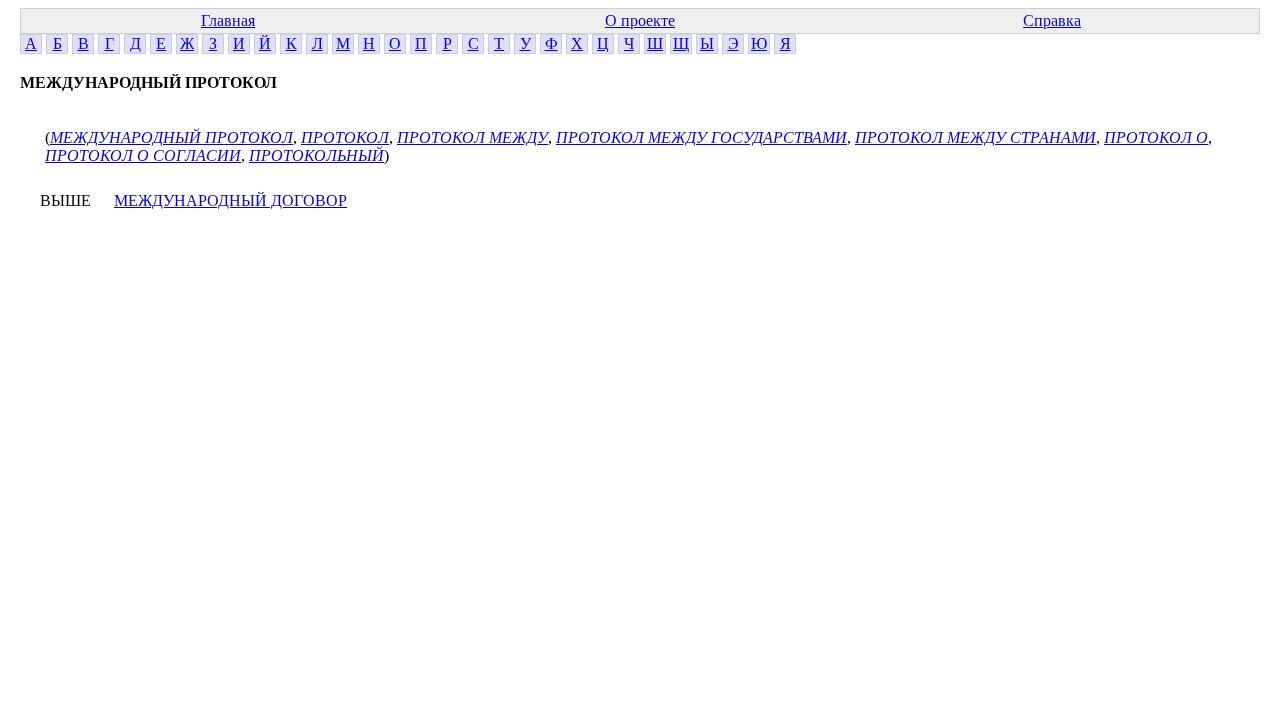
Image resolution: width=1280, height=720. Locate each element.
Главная (228, 20)
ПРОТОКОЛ (345, 137)
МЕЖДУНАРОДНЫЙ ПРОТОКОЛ (171, 137)
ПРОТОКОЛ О (1156, 137)
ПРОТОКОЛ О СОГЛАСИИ (143, 155)
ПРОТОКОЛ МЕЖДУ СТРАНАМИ (975, 137)
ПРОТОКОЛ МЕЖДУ (472, 137)
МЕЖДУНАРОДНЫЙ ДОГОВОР (230, 200)
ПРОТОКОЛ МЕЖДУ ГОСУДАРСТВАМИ (701, 137)
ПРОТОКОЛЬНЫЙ (316, 155)
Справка (1052, 20)
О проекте (640, 20)
